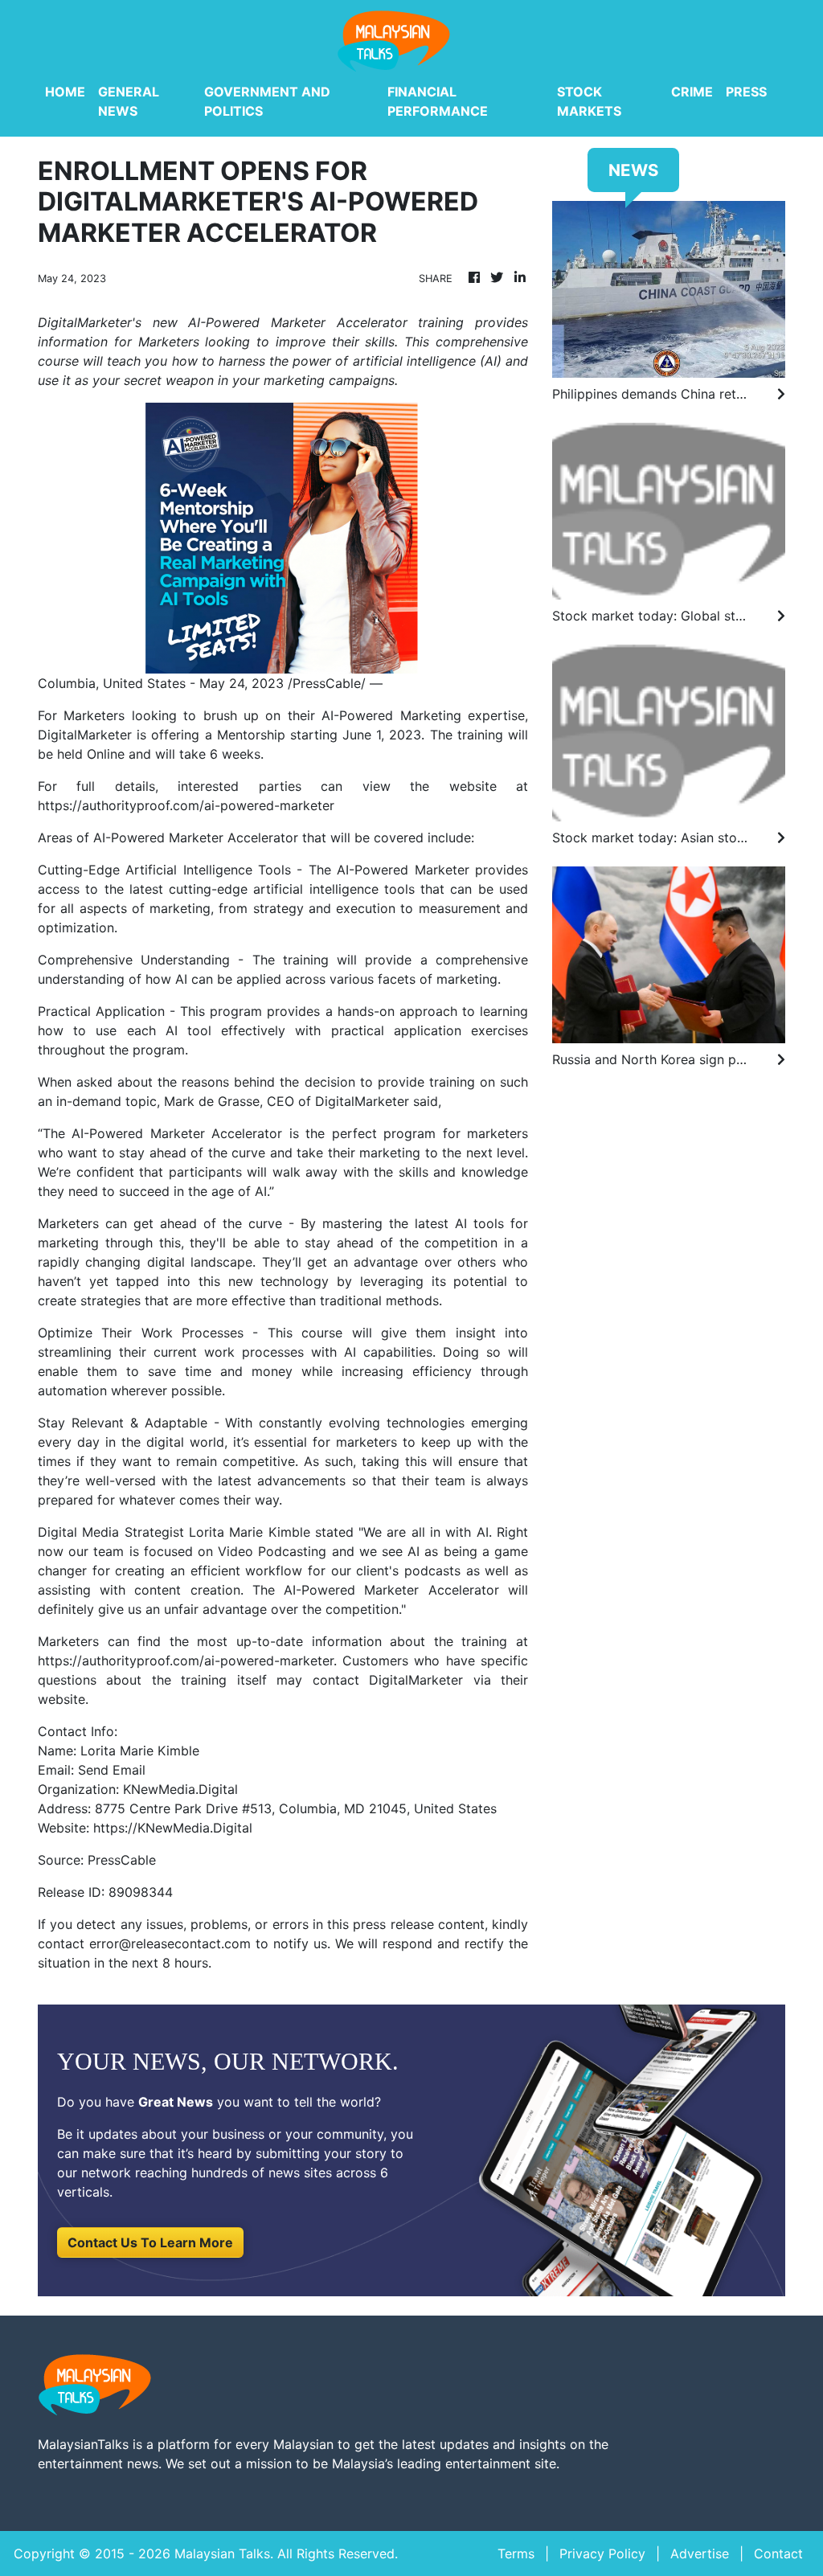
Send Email (112, 1770)
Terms (516, 2553)
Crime (692, 92)
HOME (65, 92)
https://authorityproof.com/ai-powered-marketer (186, 805)
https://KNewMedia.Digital (173, 1828)
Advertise (700, 2553)
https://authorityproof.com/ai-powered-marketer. (187, 1661)
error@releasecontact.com (170, 1943)
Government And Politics (267, 101)
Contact (778, 2553)
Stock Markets (589, 101)
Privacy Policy (602, 2553)
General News (129, 101)
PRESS (746, 92)
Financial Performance (438, 101)
